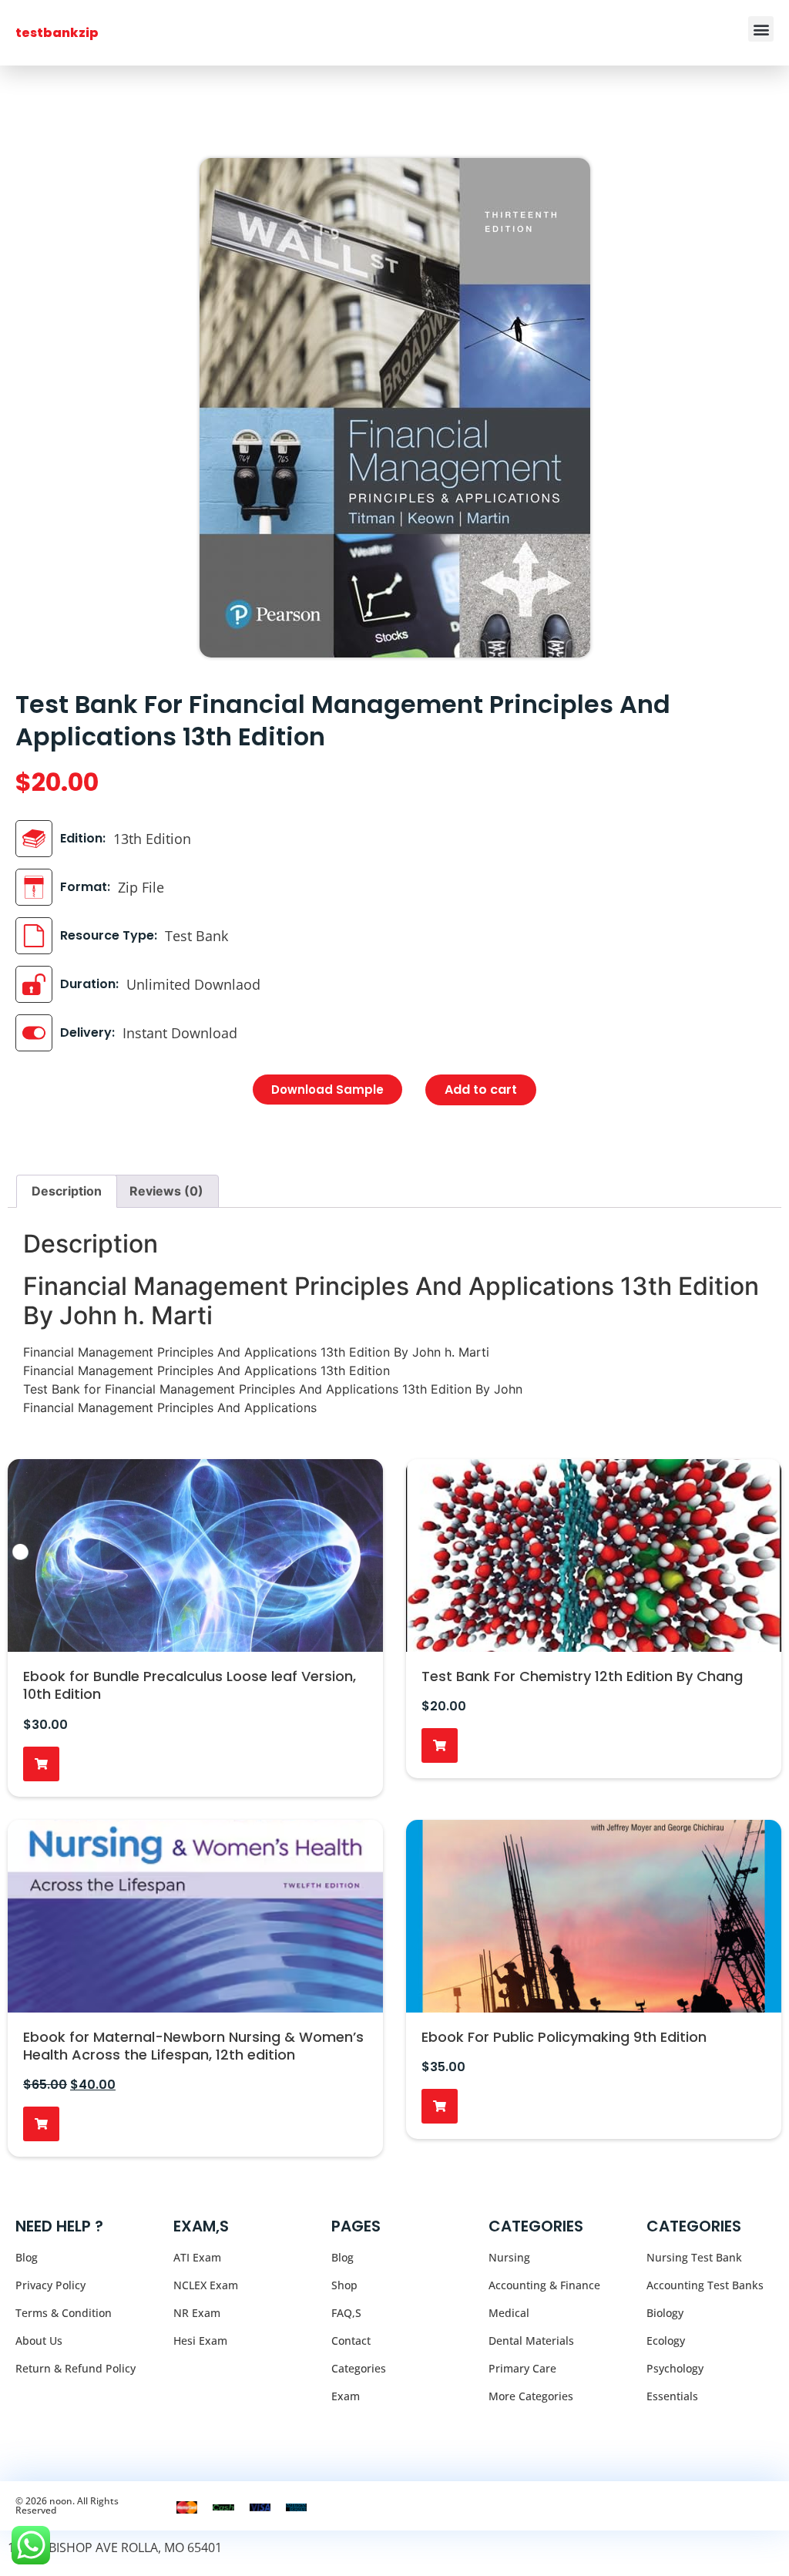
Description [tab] (67, 1191)
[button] (761, 29)
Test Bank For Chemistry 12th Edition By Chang (582, 1676)
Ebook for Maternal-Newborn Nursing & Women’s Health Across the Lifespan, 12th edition (193, 2046)
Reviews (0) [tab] (166, 1191)
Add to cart (481, 1090)
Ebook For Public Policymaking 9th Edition (564, 2037)
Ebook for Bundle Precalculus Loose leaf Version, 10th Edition (190, 1685)
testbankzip (57, 33)
